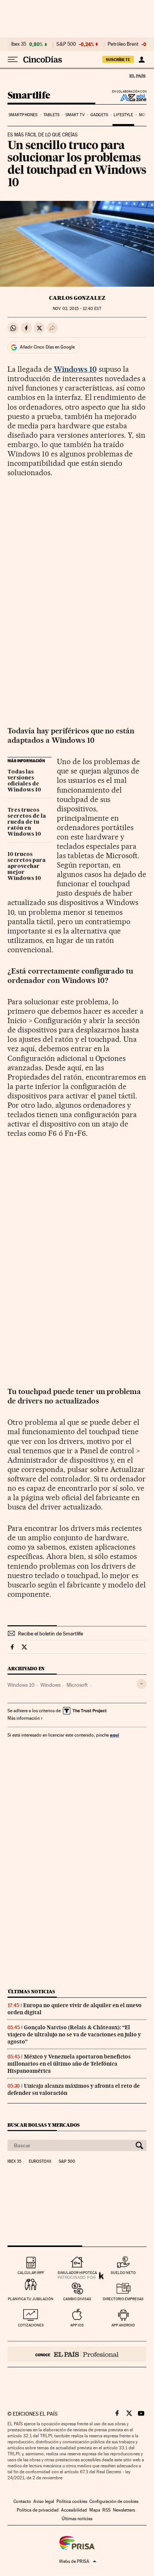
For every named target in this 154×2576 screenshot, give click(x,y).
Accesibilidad (74, 2510)
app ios (77, 2325)
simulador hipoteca (77, 2273)
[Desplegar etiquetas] (141, 1684)
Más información (24, 1718)
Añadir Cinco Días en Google (47, 347)
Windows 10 (21, 1685)
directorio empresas (123, 2299)
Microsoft (77, 1685)
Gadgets (99, 115)
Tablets (52, 115)
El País (137, 76)
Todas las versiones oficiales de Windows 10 (24, 781)
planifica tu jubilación (31, 2299)
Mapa (95, 2510)
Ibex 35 (19, 44)
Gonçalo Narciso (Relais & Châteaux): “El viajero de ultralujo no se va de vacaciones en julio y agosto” (74, 2034)
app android (123, 2325)
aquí (114, 1735)
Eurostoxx (40, 2162)
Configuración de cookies (114, 2501)
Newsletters (124, 2510)
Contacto (22, 2501)
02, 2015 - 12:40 (77, 309)
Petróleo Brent (123, 44)
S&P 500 (66, 44)
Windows (50, 1685)
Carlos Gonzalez (77, 298)
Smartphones (23, 115)
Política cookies (72, 2501)
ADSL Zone (128, 97)
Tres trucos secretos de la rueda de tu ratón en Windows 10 (27, 822)
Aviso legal (44, 2501)
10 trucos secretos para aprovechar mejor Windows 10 (27, 866)
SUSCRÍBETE (118, 60)
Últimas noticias (31, 1992)
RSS (107, 2510)
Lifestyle (123, 115)
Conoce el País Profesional (77, 2354)
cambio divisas (77, 2299)
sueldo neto (123, 2273)
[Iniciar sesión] (141, 60)
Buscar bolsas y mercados (44, 2125)
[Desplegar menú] (13, 60)
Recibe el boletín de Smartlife (50, 1634)
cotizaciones (31, 2325)
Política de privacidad (38, 2510)
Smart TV (75, 115)
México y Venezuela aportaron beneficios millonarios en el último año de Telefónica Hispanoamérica (69, 2064)
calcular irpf (31, 2273)
